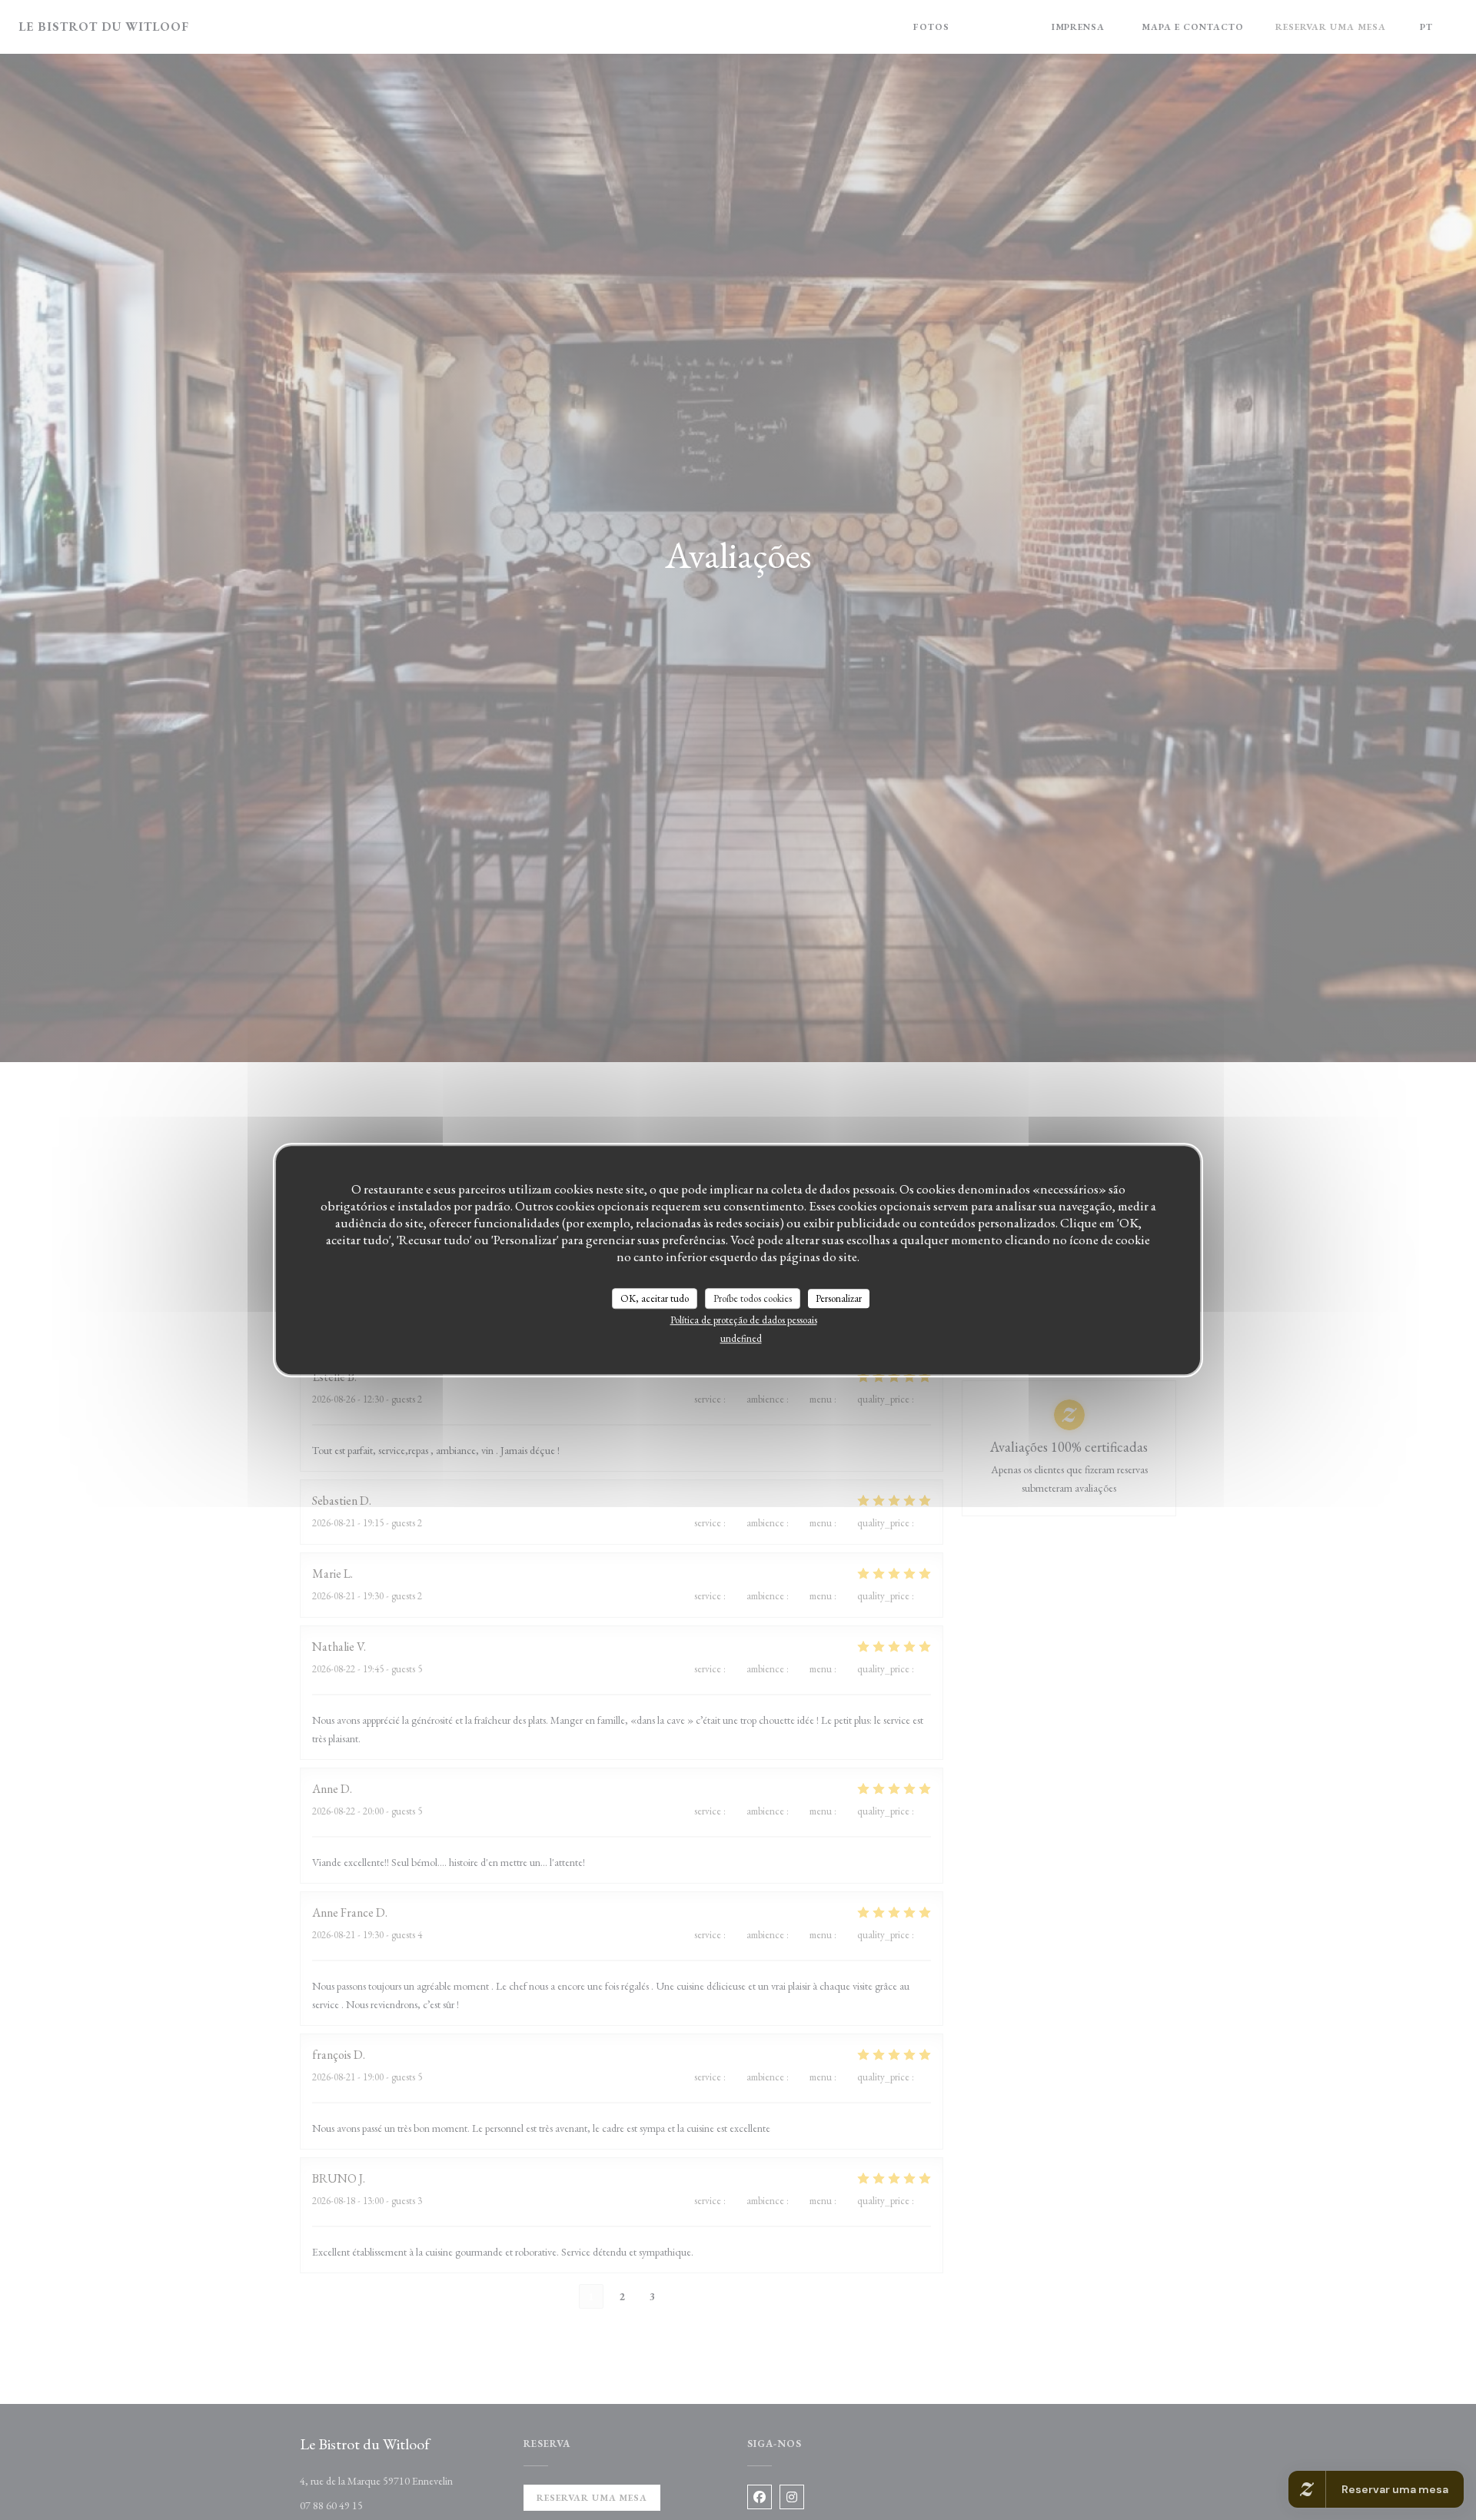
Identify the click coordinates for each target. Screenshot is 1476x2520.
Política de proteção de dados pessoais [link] (744, 1320)
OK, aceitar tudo (655, 1298)
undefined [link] (741, 1338)
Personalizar (839, 1298)
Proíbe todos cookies (753, 1298)
